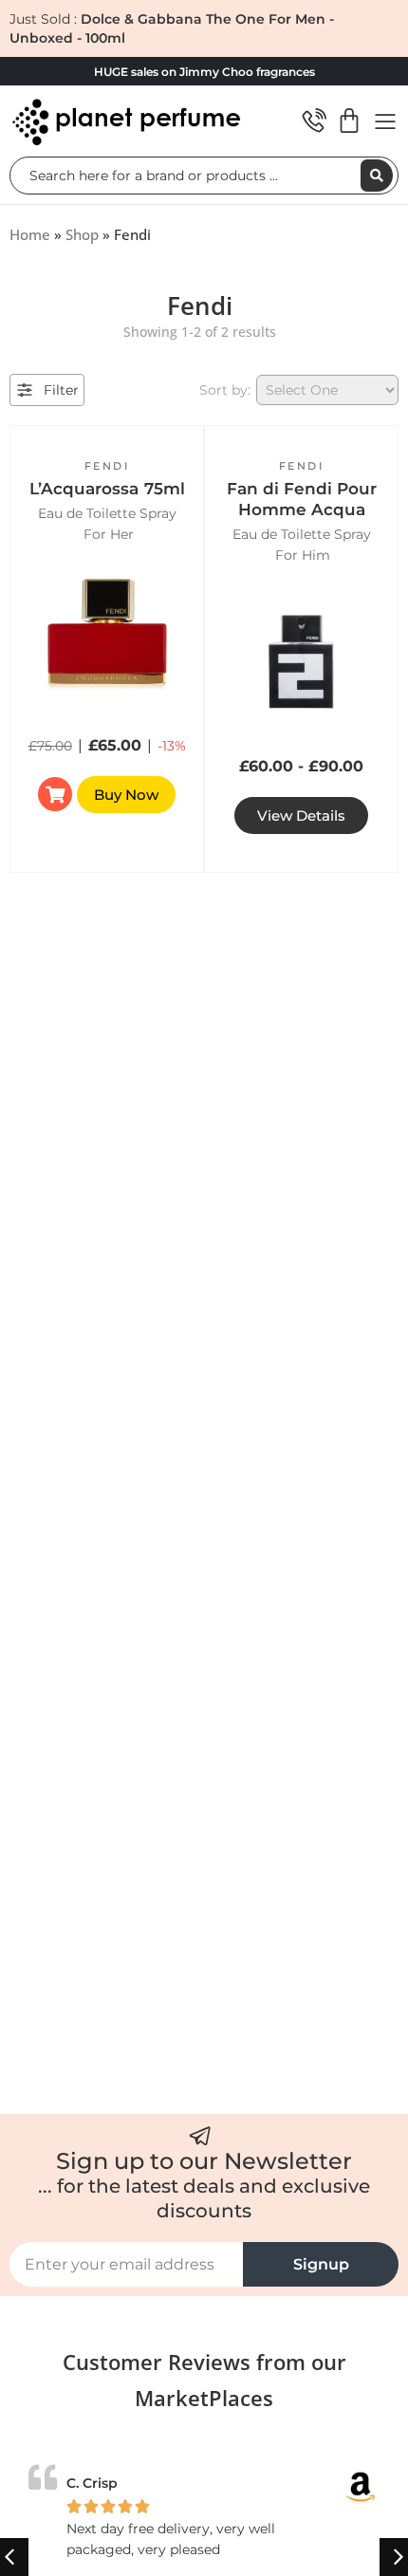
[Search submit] (377, 176)
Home (30, 234)
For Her (109, 534)
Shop (82, 234)
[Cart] (349, 120)
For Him (303, 555)
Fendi (107, 466)
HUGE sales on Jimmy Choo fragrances (204, 72)
